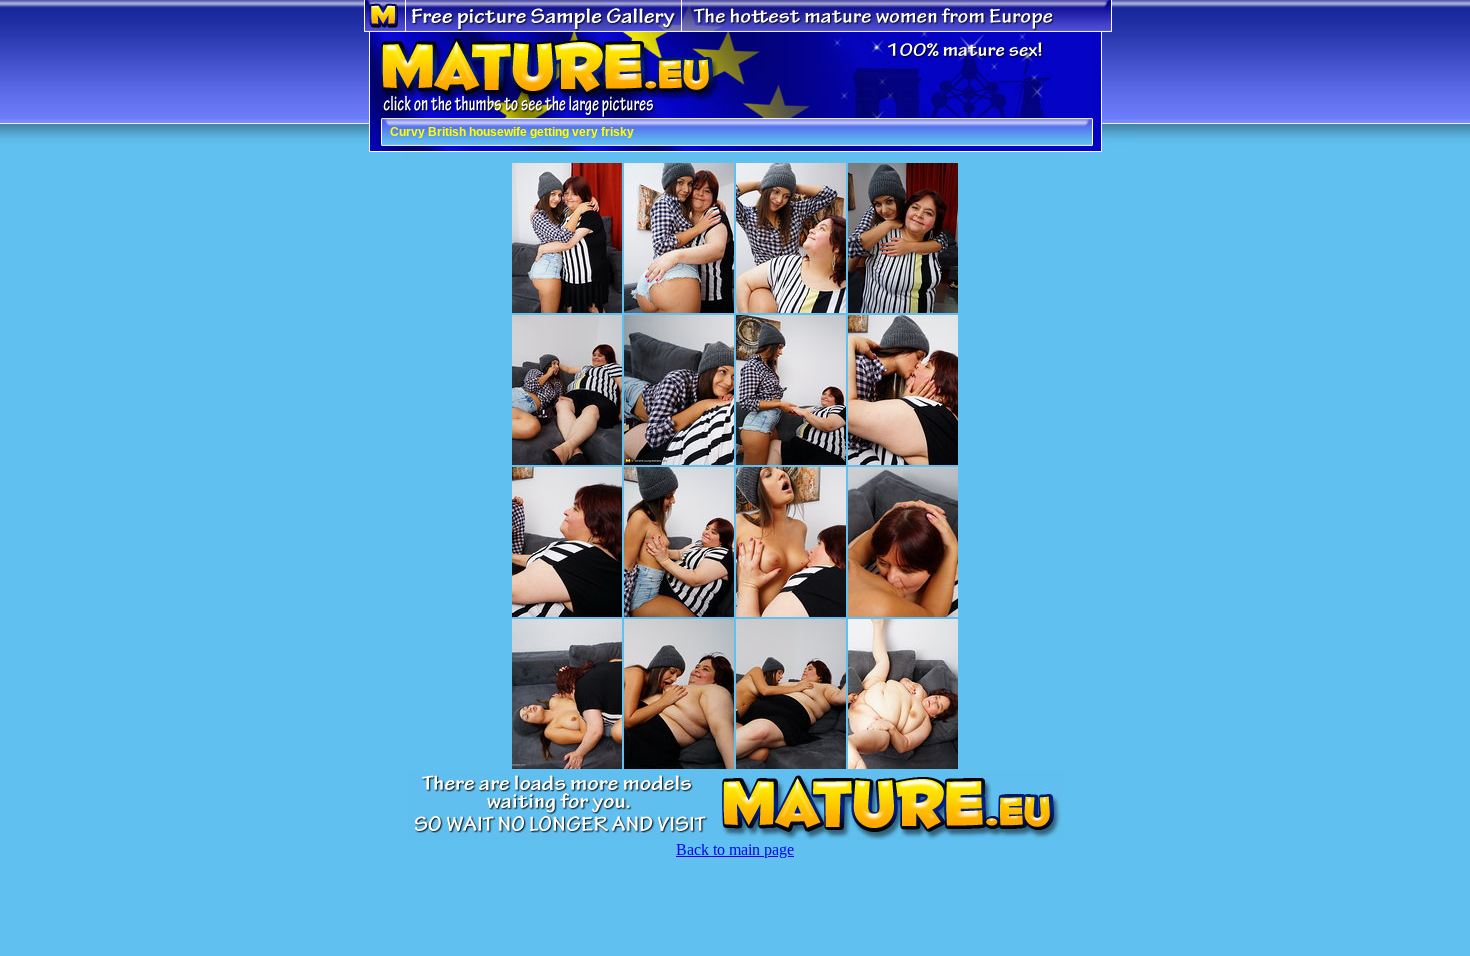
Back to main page (735, 849)
